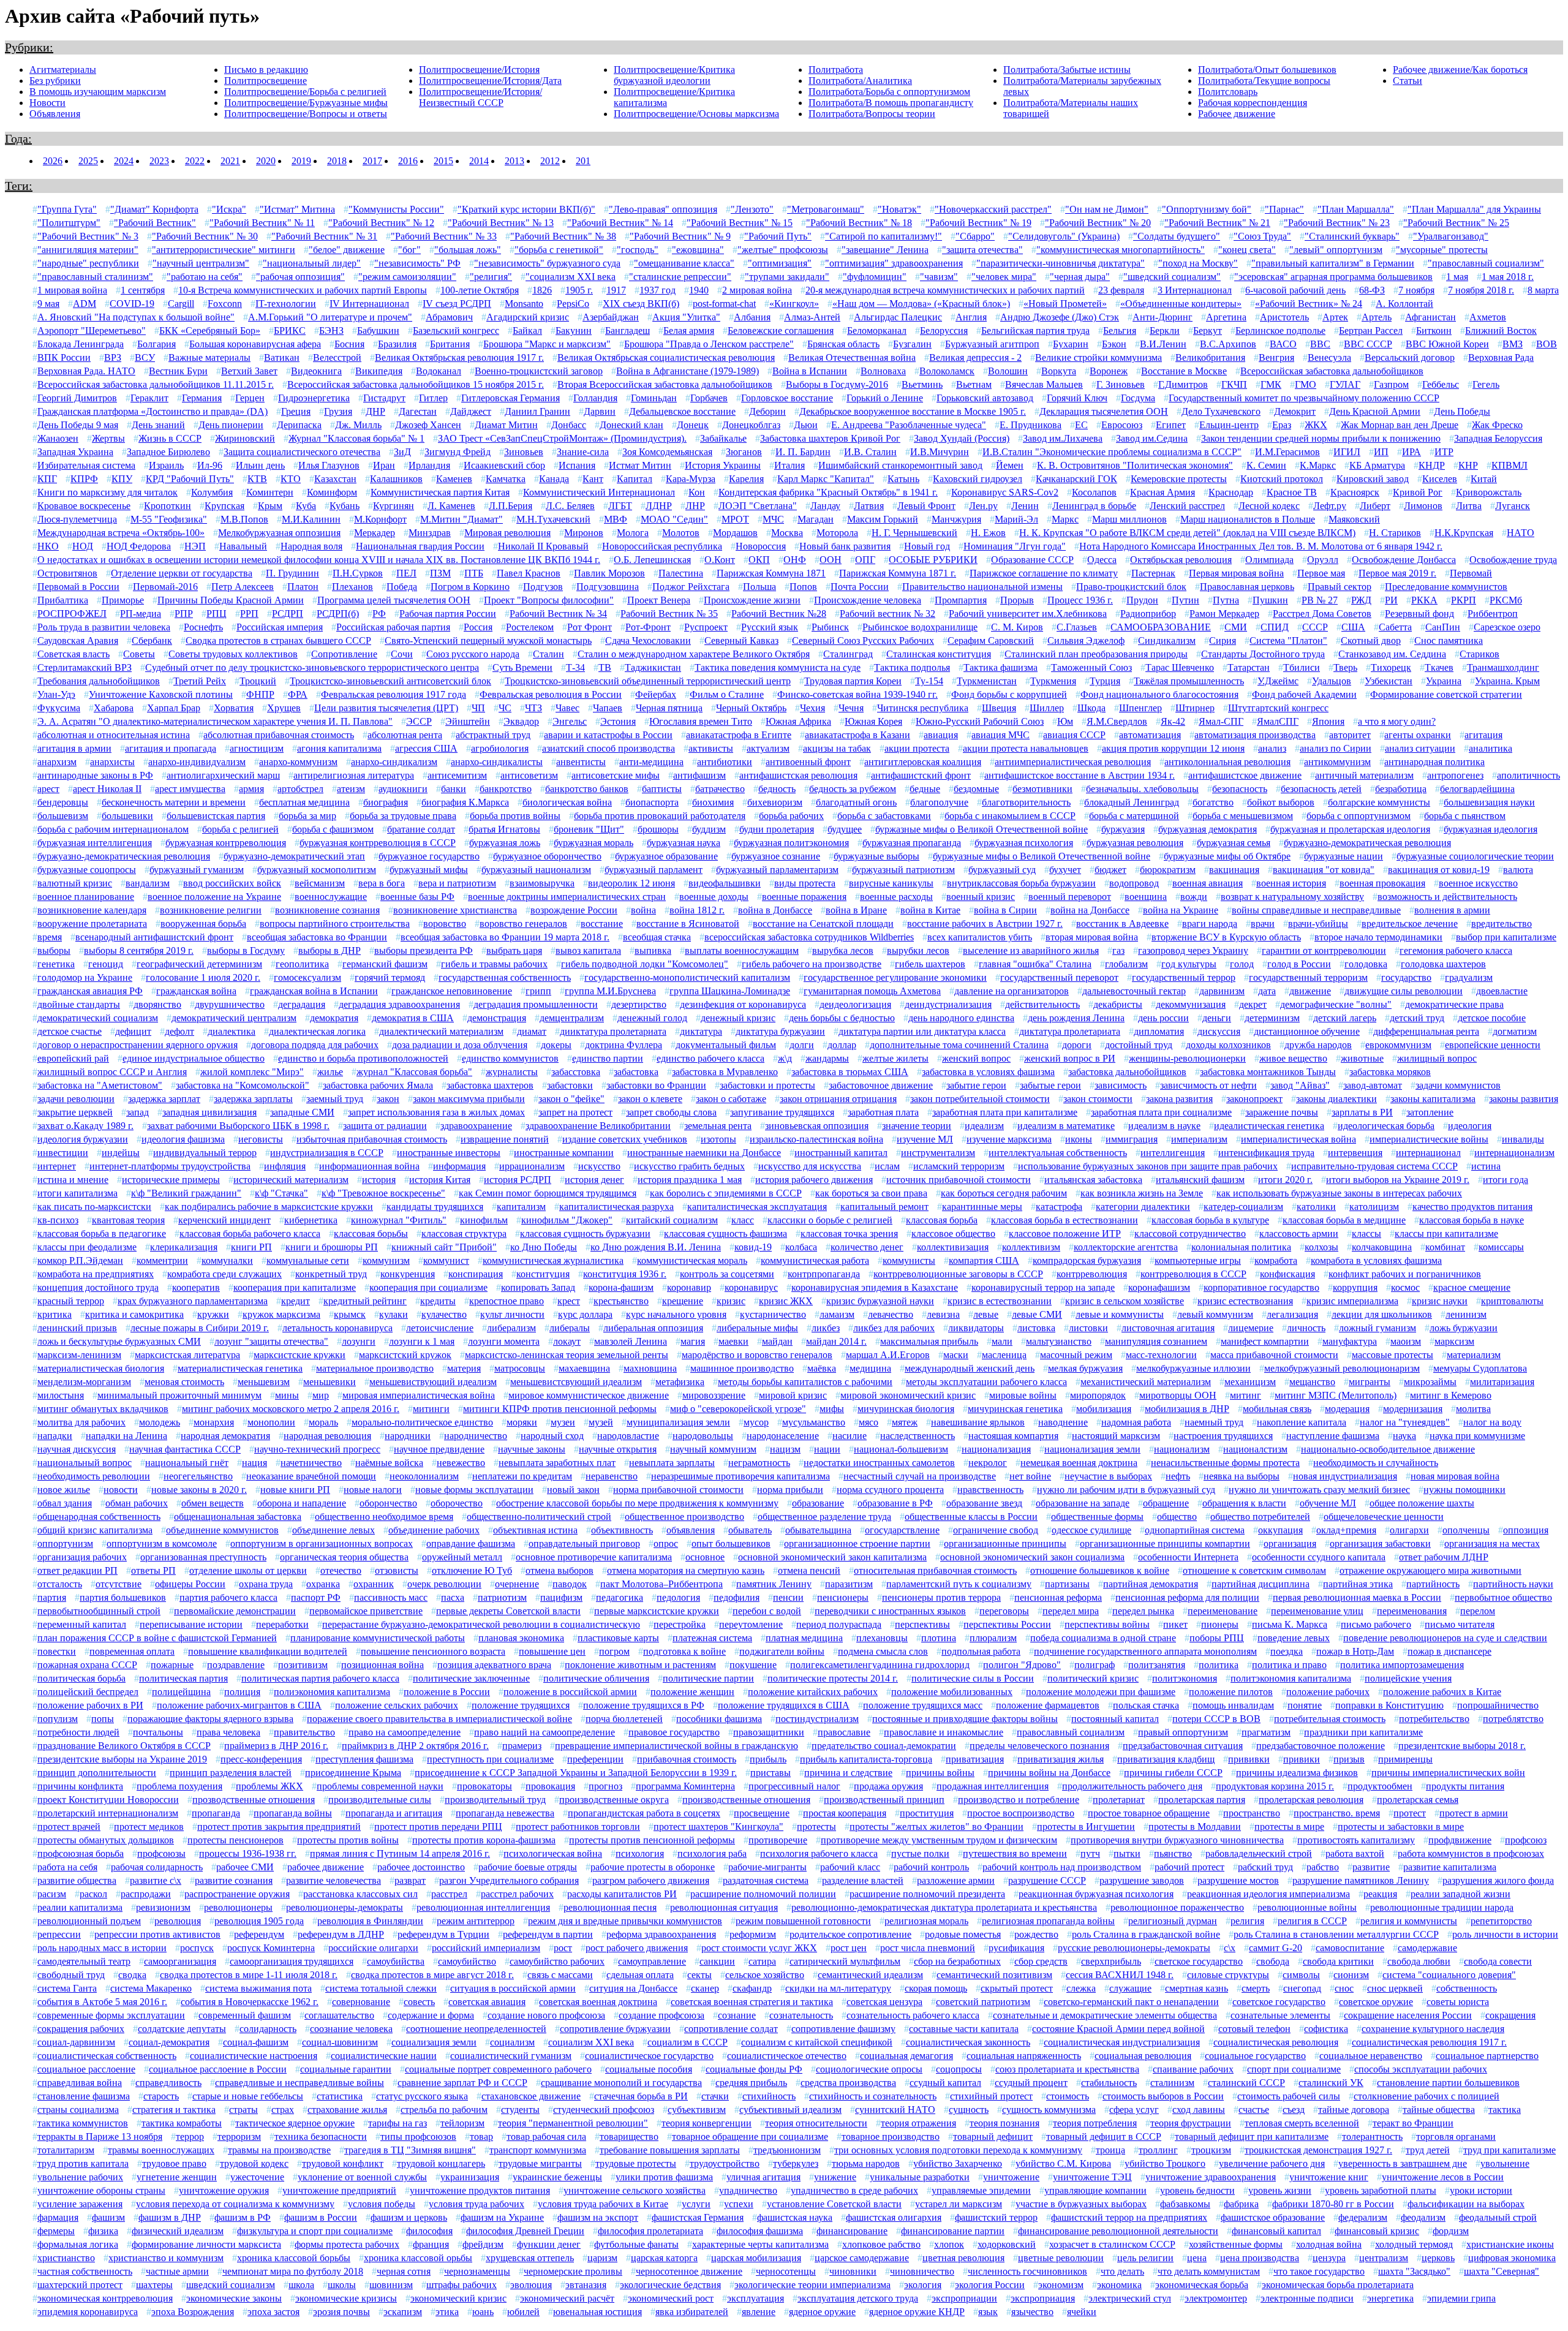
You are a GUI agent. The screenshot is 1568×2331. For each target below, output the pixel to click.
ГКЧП (1234, 384)
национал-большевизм (901, 1449)
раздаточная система (766, 1880)
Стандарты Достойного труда (1263, 654)
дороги (1077, 1045)
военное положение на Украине (214, 897)
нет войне (1030, 1476)
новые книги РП (295, 1490)
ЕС (1081, 425)
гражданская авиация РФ (90, 991)
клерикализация (184, 1247)
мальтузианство (1059, 1341)
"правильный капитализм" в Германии (1333, 263)
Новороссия (761, 546)
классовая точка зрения (849, 1234)
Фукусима (59, 708)
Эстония (618, 721)
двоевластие (1502, 991)
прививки (1249, 1759)
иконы (1079, 1139)
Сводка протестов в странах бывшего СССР (278, 640)
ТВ (605, 667)
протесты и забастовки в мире (1401, 1827)
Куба (306, 506)
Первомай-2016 (165, 587)
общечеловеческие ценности (1384, 1517)
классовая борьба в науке (1472, 1220)
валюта (1518, 870)
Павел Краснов (529, 573)
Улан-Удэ (56, 694)
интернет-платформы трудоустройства (170, 1166)
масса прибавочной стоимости (1274, 1355)
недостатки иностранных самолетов (879, 1463)
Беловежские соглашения (781, 331)
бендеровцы (63, 802)
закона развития (1179, 1099)
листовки (1088, 1328)
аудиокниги (403, 789)
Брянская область (843, 344)
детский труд (1417, 1018)
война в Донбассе (775, 910)
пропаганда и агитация (394, 1813)
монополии (271, 1422)
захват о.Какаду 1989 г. (85, 1126)
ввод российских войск (232, 883)
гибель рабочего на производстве (812, 964)
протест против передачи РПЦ (438, 1827)
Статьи (1408, 81)
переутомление (751, 1624)
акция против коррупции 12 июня (1173, 748)
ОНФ (795, 560)
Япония (1328, 721)
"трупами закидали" (787, 277)
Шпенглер (1140, 708)
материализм (1474, 1355)
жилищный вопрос (1437, 1058)
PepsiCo (573, 304)
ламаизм (837, 1314)
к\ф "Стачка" (281, 1193)
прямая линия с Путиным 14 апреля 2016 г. (400, 1853)
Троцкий (258, 681)
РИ (1391, 600)
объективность (622, 1530)
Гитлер (433, 398)
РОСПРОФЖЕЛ (72, 614)
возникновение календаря (92, 910)
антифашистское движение (1245, 775)
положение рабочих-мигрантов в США (239, 1705)
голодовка (1366, 964)
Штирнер (1195, 708)
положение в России (447, 1692)
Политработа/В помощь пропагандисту (891, 103)
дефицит (133, 1031)
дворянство (157, 1004)
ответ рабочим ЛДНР (1444, 1557)
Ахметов (1488, 317)
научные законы (532, 1449)
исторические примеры (171, 1180)
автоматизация (1150, 735)
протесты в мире (1289, 1827)
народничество (476, 1436)
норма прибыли (790, 1490)
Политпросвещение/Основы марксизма (696, 114)
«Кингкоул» (794, 304)
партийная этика (1358, 1584)
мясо (869, 1422)
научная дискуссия (77, 1449)
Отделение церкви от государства (182, 573)
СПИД (1275, 627)
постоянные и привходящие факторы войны (965, 1719)
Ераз (1282, 425)
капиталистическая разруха (616, 1207)
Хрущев (284, 708)
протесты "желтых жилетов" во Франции (937, 1827)
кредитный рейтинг (365, 1301)
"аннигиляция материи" (88, 250)
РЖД (1361, 600)
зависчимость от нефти (1208, 1085)
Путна (1226, 600)
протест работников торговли (578, 1827)
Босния (349, 344)
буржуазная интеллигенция (95, 843)
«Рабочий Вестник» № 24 (1309, 304)
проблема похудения (179, 1786)
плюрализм (993, 1638)
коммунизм (386, 1260)
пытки (1127, 1853)
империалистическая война (1298, 1139)
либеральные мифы (757, 1328)
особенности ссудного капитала (1319, 1557)
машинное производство (742, 1368)
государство (1406, 977)
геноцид (106, 964)
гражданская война (196, 991)
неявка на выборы (1242, 1476)
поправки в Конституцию (1389, 1705)
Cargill (181, 304)
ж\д (785, 1058)
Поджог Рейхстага (691, 587)
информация (459, 1166)
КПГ (47, 479)
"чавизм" (939, 277)
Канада (554, 479)
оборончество (388, 1503)
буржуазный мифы (429, 870)
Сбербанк (152, 640)
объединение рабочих (434, 1530)
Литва (1469, 506)
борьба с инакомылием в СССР (1010, 816)
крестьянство (621, 1301)
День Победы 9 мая (78, 425)
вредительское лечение (1410, 924)
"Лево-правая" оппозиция (663, 209)
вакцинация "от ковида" (1324, 870)
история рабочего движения (814, 1180)
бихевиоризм (775, 802)
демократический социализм (98, 1018)
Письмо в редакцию (266, 70)
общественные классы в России (971, 1517)
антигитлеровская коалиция (923, 762)
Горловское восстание (787, 398)
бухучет (1065, 870)
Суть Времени (522, 667)
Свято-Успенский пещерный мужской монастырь (488, 640)
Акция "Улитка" (686, 317)
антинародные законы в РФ (95, 775)
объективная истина (535, 1530)
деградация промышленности (536, 1004)
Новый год (927, 546)
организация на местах (1492, 1543)
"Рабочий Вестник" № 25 (1456, 223)
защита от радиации (385, 1126)
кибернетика (311, 1220)
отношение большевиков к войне (1100, 1570)
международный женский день (970, 1368)
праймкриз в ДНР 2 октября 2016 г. (415, 1746)
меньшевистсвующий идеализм (576, 1382)
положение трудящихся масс (923, 1705)
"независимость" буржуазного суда (547, 263)
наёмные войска (389, 1463)
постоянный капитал (1115, 1719)
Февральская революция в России (551, 694)
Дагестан (418, 411)
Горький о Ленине (885, 398)
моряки (522, 1422)
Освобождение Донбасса (1404, 560)
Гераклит (149, 398)
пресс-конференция (261, 1759)
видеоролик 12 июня (631, 883)
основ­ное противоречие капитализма (594, 1557)
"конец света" (1247, 250)
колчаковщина (1382, 1247)
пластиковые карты (618, 1638)
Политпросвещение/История (479, 70)
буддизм (709, 829)
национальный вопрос (85, 1463)
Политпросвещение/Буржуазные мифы (306, 103)
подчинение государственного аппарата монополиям (1145, 1651)
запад (138, 1112)
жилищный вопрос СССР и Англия (112, 1072)
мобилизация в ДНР (1187, 1409)
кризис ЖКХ (786, 1301)
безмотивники (1042, 789)
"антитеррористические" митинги (224, 250)
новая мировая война (1455, 1476)
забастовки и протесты (767, 1085)
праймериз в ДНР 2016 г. (276, 1746)
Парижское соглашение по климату (1044, 573)
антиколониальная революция (1227, 762)
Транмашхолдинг (1503, 667)
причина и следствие (848, 1773)
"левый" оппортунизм (1336, 250)
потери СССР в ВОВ (1216, 1719)
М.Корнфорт (380, 519)
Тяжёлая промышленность (1189, 681)
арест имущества (190, 789)
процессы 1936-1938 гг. (248, 1853)
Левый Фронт (926, 506)
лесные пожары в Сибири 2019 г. (200, 1328)
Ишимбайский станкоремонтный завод (900, 465)
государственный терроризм (1308, 977)
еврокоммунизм (1398, 1045)
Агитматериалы (63, 70)
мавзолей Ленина (631, 1341)
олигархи (1409, 1530)
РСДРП (288, 614)
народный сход (552, 1436)
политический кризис (1093, 1678)
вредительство (1502, 924)
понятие (1305, 1705)
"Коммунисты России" (396, 209)
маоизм (1406, 1341)
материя (464, 1368)
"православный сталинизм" (95, 277)
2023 (159, 161)
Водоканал (439, 371)
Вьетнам (974, 384)
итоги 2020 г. (1285, 1180)
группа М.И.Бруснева (610, 991)
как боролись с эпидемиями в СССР (726, 1193)
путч (1090, 1853)
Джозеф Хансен (428, 425)
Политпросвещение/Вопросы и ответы (306, 114)
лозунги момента (504, 1341)
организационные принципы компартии (1165, 1543)
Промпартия (961, 600)
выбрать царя (514, 950)
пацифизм (561, 1597)
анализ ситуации (1420, 748)
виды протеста (805, 883)
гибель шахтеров (930, 964)
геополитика (302, 964)
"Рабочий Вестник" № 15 (740, 223)
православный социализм (1071, 1732)
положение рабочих (1328, 1692)
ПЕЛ (406, 573)
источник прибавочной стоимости (959, 1180)
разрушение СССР (1047, 1880)
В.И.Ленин (1163, 344)
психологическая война (553, 1853)
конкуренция (408, 1274)
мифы (832, 1409)
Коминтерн (270, 492)
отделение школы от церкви (248, 1570)
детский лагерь (1345, 1018)
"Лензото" (752, 209)
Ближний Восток (1501, 331)
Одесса (1102, 560)
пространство (1252, 1813)
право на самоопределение (405, 1732)
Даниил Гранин (537, 411)
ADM (85, 304)
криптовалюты (1512, 1301)
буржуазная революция (1135, 843)
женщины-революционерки (1187, 1058)
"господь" (638, 250)
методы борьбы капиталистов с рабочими (805, 1382)
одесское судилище (1091, 1530)
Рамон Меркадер (1224, 614)
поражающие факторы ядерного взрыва (210, 1719)
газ (1118, 950)
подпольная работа (981, 1651)
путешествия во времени (1015, 1853)
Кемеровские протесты (1179, 479)
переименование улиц (1317, 1611)
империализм (1199, 1139)
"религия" (491, 277)
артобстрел (300, 789)
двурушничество (230, 1004)
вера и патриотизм (457, 883)
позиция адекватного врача (494, 1665)
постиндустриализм (817, 1719)
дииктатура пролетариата (613, 1031)
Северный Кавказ (741, 640)
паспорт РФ (316, 1597)
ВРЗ (113, 357)
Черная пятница (669, 708)
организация (1290, 1543)
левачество (891, 1314)
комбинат (1445, 1247)
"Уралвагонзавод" (1451, 236)
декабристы (1118, 1004)
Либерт (1375, 506)
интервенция (1355, 1153)
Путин (1185, 600)
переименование (1223, 1611)
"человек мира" (1004, 277)
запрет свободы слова (671, 1112)
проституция (927, 1813)
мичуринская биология (906, 1409)
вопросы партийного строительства (335, 924)
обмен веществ (213, 1503)
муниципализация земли (678, 1422)
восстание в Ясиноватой (688, 924)
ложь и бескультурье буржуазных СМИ (119, 1341)
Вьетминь (922, 384)
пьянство (1173, 1853)
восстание (602, 924)
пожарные (172, 1665)
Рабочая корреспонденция (1253, 103)
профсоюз (1526, 1840)
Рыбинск (830, 627)
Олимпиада (1269, 560)
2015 (443, 161)
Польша (759, 587)
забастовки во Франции (656, 1085)
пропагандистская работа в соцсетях (644, 1813)
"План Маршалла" (1356, 209)
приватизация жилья (1061, 1759)
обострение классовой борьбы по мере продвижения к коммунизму (637, 1503)
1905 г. (579, 290)
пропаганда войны (293, 1813)
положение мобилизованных (952, 1692)
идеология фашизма (183, 1139)
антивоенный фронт (808, 762)
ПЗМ (440, 573)
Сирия (1223, 640)
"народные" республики (88, 263)
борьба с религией (240, 829)
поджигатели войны (782, 1651)
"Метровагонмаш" (826, 209)
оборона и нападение (302, 1503)
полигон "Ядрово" (1022, 1665)
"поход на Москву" (1198, 263)
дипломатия (1159, 1031)
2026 (53, 161)
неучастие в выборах (1108, 1476)
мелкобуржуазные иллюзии (1193, 1368)
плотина (939, 1638)
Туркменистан (987, 681)
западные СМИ (302, 1112)
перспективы (922, 1624)
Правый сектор (1340, 587)
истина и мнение (73, 1180)
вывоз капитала (588, 950)
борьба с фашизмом (333, 829)
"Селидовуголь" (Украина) (1064, 236)
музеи (563, 1422)
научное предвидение (439, 1449)
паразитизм (849, 1584)
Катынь (903, 479)
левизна (943, 1314)
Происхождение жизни (752, 600)
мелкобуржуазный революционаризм (1342, 1368)
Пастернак (1153, 573)
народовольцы (703, 1436)
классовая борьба (942, 1220)
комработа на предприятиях (96, 1274)
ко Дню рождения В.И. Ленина (656, 1247)
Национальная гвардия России (420, 546)
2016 (408, 161)
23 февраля (1121, 290)
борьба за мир (307, 816)
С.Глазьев (1077, 627)
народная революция (327, 1436)
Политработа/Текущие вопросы (1264, 81)
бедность (777, 789)
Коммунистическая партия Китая (440, 492)
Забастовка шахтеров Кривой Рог (830, 438)
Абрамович (449, 317)
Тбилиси (1302, 667)
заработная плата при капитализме (1005, 1112)
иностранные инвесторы (449, 1153)
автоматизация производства (1255, 735)
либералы (570, 1328)
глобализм (1126, 964)
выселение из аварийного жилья (1031, 950)
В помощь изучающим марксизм (98, 92)
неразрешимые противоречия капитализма (741, 1476)
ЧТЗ (533, 708)
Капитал (635, 479)
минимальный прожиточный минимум (179, 1395)
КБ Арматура (1377, 465)
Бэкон (1114, 344)
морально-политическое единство (422, 1422)
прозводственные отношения (254, 1800)
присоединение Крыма (353, 1773)
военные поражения (804, 897)
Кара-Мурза (691, 479)
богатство (1213, 802)
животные (1362, 1058)
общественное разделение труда (824, 1517)
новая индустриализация (1345, 1476)
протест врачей (69, 1827)
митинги (431, 1409)
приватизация (975, 1759)
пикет (1175, 1624)
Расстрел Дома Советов (1322, 614)
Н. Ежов (988, 533)
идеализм (984, 1126)
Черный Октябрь (751, 708)
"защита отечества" (982, 250)
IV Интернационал (369, 304)
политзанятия (1157, 1665)
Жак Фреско (1497, 425)
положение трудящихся (521, 1705)
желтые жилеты (895, 1058)
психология (640, 1853)
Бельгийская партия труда (1035, 331)
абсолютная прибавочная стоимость (279, 735)
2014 (479, 161)
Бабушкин (378, 331)
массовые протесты (1393, 1355)
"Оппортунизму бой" (1207, 209)
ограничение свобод (996, 1530)
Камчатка (506, 479)
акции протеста (917, 748)
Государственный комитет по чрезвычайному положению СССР (1304, 398)
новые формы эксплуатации (474, 1490)
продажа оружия (888, 1786)
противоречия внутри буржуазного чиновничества (1177, 1840)
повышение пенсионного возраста (433, 1651)
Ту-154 (929, 681)
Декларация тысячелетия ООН (1104, 411)
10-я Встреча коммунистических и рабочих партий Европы (303, 290)
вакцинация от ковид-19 (1439, 870)
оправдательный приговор (584, 1543)
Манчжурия (956, 519)
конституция (543, 1274)
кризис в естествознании (1000, 1301)
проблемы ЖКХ (269, 1786)
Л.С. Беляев (570, 506)
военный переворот (1070, 897)
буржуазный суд (1002, 870)
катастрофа (1059, 1207)
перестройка (680, 1624)
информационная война (369, 1166)
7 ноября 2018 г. (1481, 290)
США (1353, 627)
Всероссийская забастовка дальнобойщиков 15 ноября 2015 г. (416, 384)
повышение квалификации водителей (268, 1651)
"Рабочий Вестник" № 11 (262, 223)
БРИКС (290, 331)
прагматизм (1266, 1732)
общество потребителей (1260, 1517)
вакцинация (1234, 870)
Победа (402, 587)
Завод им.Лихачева (1063, 438)
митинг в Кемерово (1451, 1395)
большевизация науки (1489, 802)
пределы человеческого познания (1039, 1746)
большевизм (63, 816)
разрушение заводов (1142, 1880)
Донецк (693, 425)
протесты (816, 1827)
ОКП (759, 560)
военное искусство (1478, 883)
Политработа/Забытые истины (1067, 70)
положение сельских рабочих (397, 1705)
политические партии (708, 1678)
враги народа (1210, 924)
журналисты (512, 1072)
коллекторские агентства (1126, 1247)
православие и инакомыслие (944, 1732)
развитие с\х (156, 1880)
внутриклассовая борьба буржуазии (1021, 883)
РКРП (1464, 600)
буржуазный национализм (536, 870)
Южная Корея (873, 721)
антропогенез (1455, 775)
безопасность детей (1321, 789)
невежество (461, 1463)
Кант (593, 479)
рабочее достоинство (421, 1867)
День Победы (1462, 411)
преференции (595, 1759)
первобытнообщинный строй (99, 1611)
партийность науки (1513, 1584)
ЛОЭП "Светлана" (758, 506)
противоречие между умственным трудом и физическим (939, 1840)
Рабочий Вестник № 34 (558, 614)
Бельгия (1120, 331)
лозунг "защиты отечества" (271, 1341)
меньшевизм (264, 1382)
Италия (790, 465)
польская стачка (1146, 1705)
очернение (517, 1584)
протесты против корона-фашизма (484, 1840)
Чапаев (608, 708)
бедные (925, 789)
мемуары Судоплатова (1480, 1368)
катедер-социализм (1243, 1207)
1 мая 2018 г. (1508, 277)
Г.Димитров (1183, 384)
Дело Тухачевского (1221, 411)
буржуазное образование (666, 856)
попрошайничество (1498, 1705)
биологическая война (567, 802)
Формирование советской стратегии (1446, 694)
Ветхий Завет (249, 371)
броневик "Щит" (589, 829)
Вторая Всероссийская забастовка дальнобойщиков (665, 384)
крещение (683, 1301)
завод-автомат (1373, 1085)
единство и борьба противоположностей (363, 1058)
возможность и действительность (1447, 897)
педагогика (620, 1597)
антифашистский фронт (921, 775)
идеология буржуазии (83, 1139)
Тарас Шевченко (1180, 667)
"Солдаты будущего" (1177, 236)
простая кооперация (845, 1813)
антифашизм (699, 775)
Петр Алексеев (243, 587)
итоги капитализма (77, 1193)
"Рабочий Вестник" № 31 (324, 236)
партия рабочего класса (228, 1597)
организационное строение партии (857, 1543)
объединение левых (334, 1530)
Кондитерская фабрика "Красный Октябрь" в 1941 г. (828, 492)
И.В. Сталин (870, 452)
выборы (54, 950)
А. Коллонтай (1404, 304)
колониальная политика (1241, 1247)
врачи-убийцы (1318, 924)
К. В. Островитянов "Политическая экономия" (1135, 465)
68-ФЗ (1372, 290)
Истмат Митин (640, 465)
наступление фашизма (1333, 1436)
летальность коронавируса (337, 1328)
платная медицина (804, 1638)
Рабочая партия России (448, 614)
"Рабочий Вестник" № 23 (1337, 223)
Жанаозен (58, 438)
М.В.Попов (244, 519)
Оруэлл (1323, 560)
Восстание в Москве (1184, 371)
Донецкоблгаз (751, 425)
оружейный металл (462, 1557)
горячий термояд (390, 977)
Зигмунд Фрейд (458, 452)
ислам (887, 1166)
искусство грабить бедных (689, 1166)
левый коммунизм (1215, 1314)
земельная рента (718, 1126)
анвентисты (581, 762)
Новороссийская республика (662, 546)
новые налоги (373, 1490)
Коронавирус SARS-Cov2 (1005, 492)
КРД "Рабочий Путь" (190, 479)
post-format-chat (724, 304)
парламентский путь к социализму (959, 1584)
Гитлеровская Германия (511, 398)
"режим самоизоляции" (407, 277)
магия (693, 1341)
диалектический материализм (441, 1031)
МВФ (616, 519)
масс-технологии (1161, 1355)
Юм (1065, 721)
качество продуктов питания (1472, 1207)
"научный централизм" (201, 263)
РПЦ (217, 614)
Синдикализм (1167, 640)
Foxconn (225, 304)
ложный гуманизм (1378, 1328)
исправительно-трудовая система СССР (1374, 1166)
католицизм (1374, 1207)
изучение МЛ (925, 1139)
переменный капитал (82, 1624)
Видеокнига (316, 371)
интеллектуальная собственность (1058, 1153)
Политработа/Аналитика (860, 81)
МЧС (773, 519)
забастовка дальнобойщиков (1127, 1072)
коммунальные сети (308, 1260)
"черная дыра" (1080, 277)
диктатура (701, 1031)
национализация (996, 1449)
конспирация (476, 1274)
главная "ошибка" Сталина (1035, 964)
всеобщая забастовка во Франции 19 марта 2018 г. (505, 937)
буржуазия (1123, 829)
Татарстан (1249, 667)
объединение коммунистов (222, 1530)
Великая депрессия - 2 (975, 357)
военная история (1291, 883)
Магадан (816, 519)
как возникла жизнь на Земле (1142, 1193)
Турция (1105, 681)
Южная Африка (798, 721)
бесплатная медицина (304, 802)
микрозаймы (1430, 1382)
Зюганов (744, 452)
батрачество (720, 789)
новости (121, 1490)
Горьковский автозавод (985, 398)
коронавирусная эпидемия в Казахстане (875, 1287)
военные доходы (714, 897)
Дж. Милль (358, 425)
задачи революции (76, 1099)
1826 (542, 290)
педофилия (737, 1597)
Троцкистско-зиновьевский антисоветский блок (390, 681)
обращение (1166, 1503)
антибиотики (725, 762)
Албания (752, 317)
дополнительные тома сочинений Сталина (959, 1045)
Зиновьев (524, 452)
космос (1405, 1287)
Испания (577, 465)
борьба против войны (515, 816)
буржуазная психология (1024, 843)
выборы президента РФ (424, 950)
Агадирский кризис (528, 317)
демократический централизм (234, 1018)
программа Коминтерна (685, 1786)
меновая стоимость (184, 1382)
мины (287, 1395)
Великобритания (1210, 357)
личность (1306, 1328)
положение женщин (692, 1692)
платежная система (712, 1638)
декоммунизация (1191, 1004)
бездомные (976, 789)
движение (1310, 991)
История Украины (723, 465)
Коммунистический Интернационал (599, 492)
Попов (803, 587)
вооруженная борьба (203, 924)
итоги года (1506, 1180)
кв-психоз (58, 1220)
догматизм (1515, 1031)
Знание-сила (583, 452)
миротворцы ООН (1178, 1395)
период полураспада (839, 1624)
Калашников (396, 479)
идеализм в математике (1066, 1126)
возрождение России (574, 910)
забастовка (636, 1072)
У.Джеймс (1278, 681)
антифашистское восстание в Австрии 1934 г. (1080, 775)
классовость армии (1299, 1234)
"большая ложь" (468, 250)
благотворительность (1026, 802)
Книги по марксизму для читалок (107, 492)
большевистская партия (216, 816)
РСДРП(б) (338, 614)
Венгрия (1276, 357)
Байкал (527, 331)
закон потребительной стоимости (980, 1099)
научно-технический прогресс (317, 1449)
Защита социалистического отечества (302, 452)
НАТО (1521, 533)
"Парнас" (1284, 209)
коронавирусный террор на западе (1043, 1287)
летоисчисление (440, 1328)
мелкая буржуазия (1085, 1368)
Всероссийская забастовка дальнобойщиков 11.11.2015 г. (156, 384)
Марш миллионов (1129, 519)
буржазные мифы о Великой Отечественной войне (982, 829)
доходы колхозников (1228, 1045)
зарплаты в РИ (1362, 1112)
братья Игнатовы (504, 829)
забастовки (570, 1085)
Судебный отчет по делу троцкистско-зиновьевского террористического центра (312, 667)
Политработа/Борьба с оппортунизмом (889, 92)
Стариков (1479, 654)
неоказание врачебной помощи (311, 1476)
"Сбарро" (975, 236)
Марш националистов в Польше (1248, 519)
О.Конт (720, 560)
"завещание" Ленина (885, 250)
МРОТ (735, 519)
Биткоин (1434, 331)
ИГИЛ (1347, 452)
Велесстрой (337, 357)
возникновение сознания (327, 910)
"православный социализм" (1486, 263)
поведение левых (1294, 1638)
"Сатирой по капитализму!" (884, 236)
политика (1219, 1665)
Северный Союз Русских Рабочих (863, 640)
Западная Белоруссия (1498, 438)
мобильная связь (1277, 1409)
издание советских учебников (625, 1139)
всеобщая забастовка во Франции (317, 937)
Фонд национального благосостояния (1159, 694)
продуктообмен (1380, 1786)
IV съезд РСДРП (457, 304)
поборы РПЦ (1217, 1638)
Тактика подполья (912, 667)
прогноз (605, 1786)
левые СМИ (1037, 1314)
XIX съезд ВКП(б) (641, 304)
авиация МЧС (1001, 735)
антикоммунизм (1337, 762)
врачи (1263, 924)
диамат (532, 1031)
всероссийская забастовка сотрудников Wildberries (809, 937)
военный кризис (981, 897)
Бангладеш (628, 331)
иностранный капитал (841, 1153)
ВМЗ (1513, 344)
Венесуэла (1329, 357)
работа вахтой (1355, 1853)
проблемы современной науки (380, 1786)
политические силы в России (973, 1678)
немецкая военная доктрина (1079, 1463)
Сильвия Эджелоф (1086, 640)
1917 (616, 290)
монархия (214, 1422)
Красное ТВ (1292, 492)
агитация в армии (74, 748)
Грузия (338, 411)
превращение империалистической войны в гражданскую (677, 1746)
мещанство (1312, 1382)
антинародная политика (1434, 762)
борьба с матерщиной (1134, 816)
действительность (1042, 1004)
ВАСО (1283, 344)
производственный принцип (884, 1800)
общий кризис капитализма (95, 1530)
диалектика (232, 1031)
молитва (1473, 1409)
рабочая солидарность (157, 1867)
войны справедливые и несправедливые (1316, 910)
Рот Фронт (590, 627)
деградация (302, 1004)
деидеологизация (855, 1004)
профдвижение (1460, 1840)
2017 (372, 161)
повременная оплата (132, 1651)
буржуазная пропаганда (912, 843)
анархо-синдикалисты (497, 762)
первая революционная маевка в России (1357, 1597)
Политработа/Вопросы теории (872, 114)
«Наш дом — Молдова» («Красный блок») (921, 304)
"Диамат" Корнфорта (154, 209)
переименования (1412, 1611)
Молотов (681, 533)
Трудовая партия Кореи (853, 681)
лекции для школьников (1382, 1314)
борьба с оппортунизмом (1359, 816)
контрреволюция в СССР (1193, 1274)
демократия (334, 1018)
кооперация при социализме (428, 1287)
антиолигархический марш (223, 775)
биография (386, 802)
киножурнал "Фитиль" (399, 1220)
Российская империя (280, 627)
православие (844, 1732)
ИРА (1412, 452)
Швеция (999, 708)
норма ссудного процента (890, 1490)
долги (802, 1045)
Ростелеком (530, 627)
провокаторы (484, 1786)
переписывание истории (191, 1624)
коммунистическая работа (815, 1260)
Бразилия (397, 344)
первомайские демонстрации (235, 1611)
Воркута (1059, 371)
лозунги (359, 1341)
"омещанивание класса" (684, 263)
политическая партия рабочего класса (320, 1678)
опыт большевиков (731, 1543)
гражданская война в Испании (314, 991)
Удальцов (1332, 681)
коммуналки (227, 1260)
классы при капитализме (1446, 1234)
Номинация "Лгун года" (1015, 546)
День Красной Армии (1375, 411)
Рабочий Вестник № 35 (669, 614)
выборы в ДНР (330, 950)
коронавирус (751, 1287)
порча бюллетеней (624, 1719)
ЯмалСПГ (1278, 721)
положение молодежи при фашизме (1101, 1692)
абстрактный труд (493, 735)
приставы (771, 1773)
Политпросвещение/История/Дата (490, 81)
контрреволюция (1092, 1274)
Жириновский (245, 438)
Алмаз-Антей (812, 317)
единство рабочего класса (710, 1058)
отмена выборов (560, 1570)
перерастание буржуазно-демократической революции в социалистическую (481, 1624)
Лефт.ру (1330, 506)
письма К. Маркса (1290, 1624)
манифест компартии (1265, 1341)
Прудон (1142, 600)
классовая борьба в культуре (1210, 1220)
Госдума (1138, 398)
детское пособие (1492, 1018)
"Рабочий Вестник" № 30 (205, 236)
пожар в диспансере (1449, 1651)
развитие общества (77, 1880)
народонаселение (783, 1436)
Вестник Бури (178, 371)
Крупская (224, 506)
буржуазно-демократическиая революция (124, 856)
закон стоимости (1098, 1099)
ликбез (826, 1328)
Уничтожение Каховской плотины (161, 694)
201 (583, 161)
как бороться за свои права (871, 1193)
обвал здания (65, 1503)
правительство (304, 1732)
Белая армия (689, 331)
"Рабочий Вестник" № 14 (620, 223)
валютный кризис (75, 883)
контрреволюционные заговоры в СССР (958, 1274)
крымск (350, 1314)
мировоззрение (714, 1395)
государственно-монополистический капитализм (687, 977)
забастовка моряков (1390, 1072)
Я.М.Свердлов (1117, 721)
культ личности (512, 1314)
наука (1404, 1436)
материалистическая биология (101, 1368)
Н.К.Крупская (1464, 533)
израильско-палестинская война (816, 1139)
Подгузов (543, 587)
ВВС (1320, 344)
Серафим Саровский (991, 640)
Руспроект (706, 627)
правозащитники (769, 1732)
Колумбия (212, 492)
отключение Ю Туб (472, 1570)
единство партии (608, 1058)
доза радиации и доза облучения (460, 1045)
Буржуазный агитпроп (992, 344)
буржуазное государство (429, 856)
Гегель (1486, 384)
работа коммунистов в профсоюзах (1471, 1853)
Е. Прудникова (1031, 425)
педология (678, 1597)
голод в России (1299, 964)
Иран (384, 465)
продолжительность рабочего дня (1132, 1786)
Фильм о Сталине (727, 694)
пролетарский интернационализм (108, 1813)
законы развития (1524, 1099)
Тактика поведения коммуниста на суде (778, 667)
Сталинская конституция (939, 654)
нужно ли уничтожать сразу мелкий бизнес (1319, 1490)
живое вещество (1293, 1058)
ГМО (1306, 384)
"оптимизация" (780, 263)
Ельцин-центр (1229, 425)
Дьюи (806, 425)
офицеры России (190, 1584)
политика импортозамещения (1402, 1665)
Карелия (746, 479)
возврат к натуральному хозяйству (1292, 897)
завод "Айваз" (1300, 1085)
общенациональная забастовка (238, 1517)
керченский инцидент (224, 1220)
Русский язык (770, 627)
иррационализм (532, 1166)
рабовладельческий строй (1259, 1853)
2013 (514, 161)
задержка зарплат (164, 1099)
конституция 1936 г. (625, 1274)
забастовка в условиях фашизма (988, 1072)
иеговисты (261, 1139)
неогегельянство (198, 1476)
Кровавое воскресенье (84, 506)
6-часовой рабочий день (1295, 290)
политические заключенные (471, 1678)
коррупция (1355, 1287)
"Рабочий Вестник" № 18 (859, 223)
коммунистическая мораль (692, 1260)
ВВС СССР (1368, 344)
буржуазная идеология (1491, 829)
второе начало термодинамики (1378, 937)
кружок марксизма (281, 1314)
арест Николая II (107, 789)
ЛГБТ (620, 506)
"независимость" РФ (417, 263)
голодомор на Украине (85, 977)
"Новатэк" (899, 209)
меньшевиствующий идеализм (433, 1382)
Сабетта (1395, 627)
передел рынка (1143, 1611)
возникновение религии (211, 910)
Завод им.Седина (1152, 438)
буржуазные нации (1344, 856)
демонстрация (497, 1018)
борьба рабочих (791, 816)
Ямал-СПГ (1221, 721)
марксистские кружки (300, 1355)
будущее (845, 829)
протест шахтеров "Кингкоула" (718, 1827)
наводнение (1063, 1422)
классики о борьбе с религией (830, 1220)
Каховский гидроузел (978, 479)
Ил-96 (210, 465)
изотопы (718, 1139)
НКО (48, 546)
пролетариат (1119, 1800)
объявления (691, 1530)
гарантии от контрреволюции (1324, 950)
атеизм (351, 789)
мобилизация (1104, 1409)
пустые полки (920, 1853)
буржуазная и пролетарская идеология (1350, 829)
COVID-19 (132, 304)
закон (388, 1099)
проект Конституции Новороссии (108, 1800)
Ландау (825, 506)
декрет (1253, 1004)
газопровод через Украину (1193, 950)
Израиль (166, 465)
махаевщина (584, 1368)
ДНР (375, 411)
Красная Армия (1163, 492)
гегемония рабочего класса (1456, 950)
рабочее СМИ (245, 1867)
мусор (756, 1422)
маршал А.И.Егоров (888, 1355)
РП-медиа (141, 614)
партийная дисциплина (1261, 1584)
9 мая (48, 304)
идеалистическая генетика (1269, 1126)
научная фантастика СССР (185, 1449)
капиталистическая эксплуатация (757, 1207)
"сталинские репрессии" (680, 277)
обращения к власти (1244, 1503)
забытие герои (976, 1085)
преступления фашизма (364, 1759)
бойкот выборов (1281, 802)
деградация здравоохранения (399, 1004)
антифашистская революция (798, 775)
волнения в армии (1452, 910)
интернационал (1428, 1153)
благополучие (939, 802)
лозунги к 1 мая (422, 1341)
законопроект (1254, 1099)
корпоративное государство (1261, 1287)
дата (1267, 991)
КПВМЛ (1510, 465)
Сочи (402, 654)
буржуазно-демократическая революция (1367, 843)
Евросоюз (1122, 425)
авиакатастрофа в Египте (739, 735)
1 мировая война (72, 290)
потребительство (1434, 1719)
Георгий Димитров (77, 398)
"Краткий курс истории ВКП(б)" (526, 209)
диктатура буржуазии (780, 1031)
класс (743, 1220)
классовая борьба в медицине (1344, 1220)
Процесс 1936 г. (1080, 600)
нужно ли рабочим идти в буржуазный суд (1126, 1490)
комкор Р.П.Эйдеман (80, 1260)
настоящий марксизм (1116, 1436)
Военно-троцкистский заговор (539, 371)
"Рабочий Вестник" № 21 (1217, 223)
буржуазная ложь (505, 843)
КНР (1468, 465)
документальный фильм (726, 1045)
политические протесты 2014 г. (833, 1678)
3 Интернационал (1195, 290)
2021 (230, 161)
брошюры (658, 829)
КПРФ (84, 479)
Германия (202, 398)
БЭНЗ (331, 331)
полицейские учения (1408, 1678)
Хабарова (114, 708)
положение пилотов (1231, 1692)
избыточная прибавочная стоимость (372, 1139)
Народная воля (311, 546)
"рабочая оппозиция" (300, 277)
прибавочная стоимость (687, 1759)
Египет (1171, 425)
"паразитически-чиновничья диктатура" (1061, 263)
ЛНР (695, 506)
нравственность (990, 1490)
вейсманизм (320, 883)
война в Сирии (1005, 910)
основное (705, 1557)
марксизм (1454, 1341)
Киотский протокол (1282, 479)
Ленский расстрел (1187, 506)
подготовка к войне (684, 1651)
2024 (124, 161)
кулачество (444, 1314)
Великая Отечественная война (852, 357)
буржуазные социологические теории (1475, 856)
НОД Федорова (139, 546)
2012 (550, 161)
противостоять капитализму (1356, 1840)
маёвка (822, 1368)
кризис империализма (1352, 1301)
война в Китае (930, 910)
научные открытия (618, 1449)
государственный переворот (1059, 977)
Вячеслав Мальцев (1044, 384)
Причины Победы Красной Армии (231, 600)
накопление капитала (1302, 1422)
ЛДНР (659, 506)
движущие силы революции (1404, 991)
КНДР (1432, 465)
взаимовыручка (542, 883)
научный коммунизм (713, 1449)
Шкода (1091, 708)
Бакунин (574, 331)
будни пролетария (777, 829)
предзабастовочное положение (1321, 1746)
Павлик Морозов (609, 573)
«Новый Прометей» (1065, 304)
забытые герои (1050, 1085)
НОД (83, 546)
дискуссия (1219, 1031)
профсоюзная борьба (81, 1853)
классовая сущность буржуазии (585, 1234)
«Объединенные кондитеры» (1181, 304)
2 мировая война (757, 290)
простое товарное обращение (1149, 1813)
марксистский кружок (405, 1355)
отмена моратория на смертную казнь (686, 1570)
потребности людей (78, 1732)
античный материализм (1364, 775)
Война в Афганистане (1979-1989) (688, 371)
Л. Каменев (451, 506)
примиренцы (1405, 1759)
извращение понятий (505, 1139)
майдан (777, 1341)
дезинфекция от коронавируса (743, 1004)
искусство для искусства (810, 1166)
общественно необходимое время (384, 1517)
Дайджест (471, 411)
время (50, 937)
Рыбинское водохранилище (920, 627)
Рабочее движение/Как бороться (1460, 70)
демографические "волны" (1336, 1004)
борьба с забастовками (884, 816)
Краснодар (1231, 492)
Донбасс (569, 425)
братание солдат (421, 829)
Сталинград (848, 654)
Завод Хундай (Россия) (962, 438)
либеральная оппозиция (653, 1328)
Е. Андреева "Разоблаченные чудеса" (909, 425)
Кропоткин (168, 506)
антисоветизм (529, 775)
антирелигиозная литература (354, 775)
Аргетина (1226, 317)
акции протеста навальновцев (1026, 748)
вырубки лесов (918, 950)
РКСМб (1506, 600)
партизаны (1067, 1584)
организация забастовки (1380, 1543)
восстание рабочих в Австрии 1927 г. (985, 924)
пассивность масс (391, 1597)
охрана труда (266, 1584)
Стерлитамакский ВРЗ (85, 667)
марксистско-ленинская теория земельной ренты (567, 1355)
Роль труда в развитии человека (104, 627)
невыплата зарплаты (672, 1463)
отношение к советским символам (1254, 1570)
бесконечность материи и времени (174, 802)
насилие (850, 1436)
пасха (453, 1597)
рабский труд (1265, 1867)
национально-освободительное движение (1388, 1449)
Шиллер (1047, 708)
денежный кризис (738, 1018)
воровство (445, 924)
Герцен (250, 398)
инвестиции (63, 1153)
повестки (57, 1651)
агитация (1483, 735)
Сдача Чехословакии (648, 640)
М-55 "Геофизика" (169, 519)
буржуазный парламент (654, 870)
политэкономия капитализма (1291, 1678)
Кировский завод (1373, 479)
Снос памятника (1449, 640)
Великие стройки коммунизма (1099, 357)
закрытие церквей (75, 1112)
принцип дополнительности (97, 1773)
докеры (556, 1045)
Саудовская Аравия (78, 640)
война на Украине (1181, 910)
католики (1316, 1207)
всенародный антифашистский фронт (154, 937)
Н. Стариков (1395, 533)
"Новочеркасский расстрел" (993, 209)
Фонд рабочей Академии (1304, 694)
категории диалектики (1143, 1207)
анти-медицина (651, 762)
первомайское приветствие (366, 1611)
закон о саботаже (731, 1099)
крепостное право (507, 1301)
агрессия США (426, 748)
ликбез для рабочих (894, 1328)
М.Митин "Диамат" (462, 519)
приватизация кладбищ (1166, 1759)
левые (986, 1314)
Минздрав (430, 533)
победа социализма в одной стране (1103, 1638)
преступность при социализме (490, 1759)
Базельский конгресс (456, 331)
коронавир (689, 1287)
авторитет (1350, 735)
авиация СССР (1074, 735)
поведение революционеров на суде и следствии (1445, 1638)
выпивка (653, 950)
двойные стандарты (79, 1004)
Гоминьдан (654, 398)
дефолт (179, 1031)
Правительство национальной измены (982, 587)
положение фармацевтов (1048, 1705)
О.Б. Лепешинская (652, 560)
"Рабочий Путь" (778, 236)
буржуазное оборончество (547, 856)
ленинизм (1466, 1314)
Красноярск (1355, 492)
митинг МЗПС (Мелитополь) (1336, 1395)
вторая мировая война (1092, 937)
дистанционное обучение (1307, 1031)
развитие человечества (334, 1880)
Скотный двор (1371, 640)
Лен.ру (983, 506)
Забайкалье (723, 438)
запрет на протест (575, 1112)
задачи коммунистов (1458, 1085)
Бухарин (1071, 344)
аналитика (1491, 748)
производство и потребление (1019, 1800)
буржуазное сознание (776, 856)
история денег (594, 1180)
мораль (323, 1422)
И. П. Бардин (803, 452)
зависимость (1121, 1085)
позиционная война (383, 1665)
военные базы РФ (417, 897)
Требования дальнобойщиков (99, 681)
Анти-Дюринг (1163, 317)
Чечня (851, 708)
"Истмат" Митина (297, 209)
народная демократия (225, 1436)
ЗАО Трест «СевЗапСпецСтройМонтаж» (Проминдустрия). (562, 438)
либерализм (511, 1328)
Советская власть (73, 654)
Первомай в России (78, 587)
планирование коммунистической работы (378, 1638)
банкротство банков (587, 789)
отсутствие (119, 1584)
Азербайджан (611, 317)
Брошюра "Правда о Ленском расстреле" (709, 344)
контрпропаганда (824, 1274)
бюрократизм (1168, 870)
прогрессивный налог (794, 1786)
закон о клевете (650, 1099)
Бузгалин (912, 344)
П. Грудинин (292, 573)
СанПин (1443, 627)
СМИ (1236, 627)
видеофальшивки (725, 883)
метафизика (680, 1382)
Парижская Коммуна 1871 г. (898, 573)
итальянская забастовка (1093, 1180)
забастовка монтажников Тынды (1268, 1072)
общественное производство (684, 1517)
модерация (1347, 1409)
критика (55, 1314)
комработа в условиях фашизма (1376, 1260)
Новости (47, 103)
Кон (697, 492)
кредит (296, 1301)
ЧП (478, 708)
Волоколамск (947, 371)
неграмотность (759, 1463)
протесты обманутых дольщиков (106, 1840)
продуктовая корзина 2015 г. (1275, 1786)
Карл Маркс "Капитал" (826, 479)
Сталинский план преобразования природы (1096, 654)
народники (408, 1436)
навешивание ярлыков (978, 1422)
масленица (1004, 1355)
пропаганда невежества (505, 1813)
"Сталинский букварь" (1352, 236)
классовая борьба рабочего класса (250, 1234)
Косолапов (1094, 492)
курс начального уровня (676, 1314)
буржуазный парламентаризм (777, 870)
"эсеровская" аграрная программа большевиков (1333, 277)
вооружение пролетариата (92, 924)
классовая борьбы (371, 1234)
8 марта (1543, 290)
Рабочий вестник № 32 (888, 614)
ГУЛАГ (1345, 384)
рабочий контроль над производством (1062, 1867)
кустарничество (773, 1314)
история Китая (440, 1180)
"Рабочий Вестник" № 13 (501, 223)
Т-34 (575, 667)
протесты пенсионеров (236, 1840)
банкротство (506, 789)
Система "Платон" (1288, 640)
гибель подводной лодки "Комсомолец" (645, 964)
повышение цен (552, 1651)
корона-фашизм (621, 1287)
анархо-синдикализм (394, 762)
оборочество (457, 1503)
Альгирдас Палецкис (898, 317)
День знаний (158, 425)
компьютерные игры (1198, 1260)
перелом (1478, 1611)
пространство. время (1337, 1813)
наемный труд (1214, 1422)
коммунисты (909, 1260)
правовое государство (674, 1732)
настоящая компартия (1013, 1436)
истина (1486, 1166)
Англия (971, 317)
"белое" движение (347, 250)
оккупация (1280, 1530)
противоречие (778, 1840)
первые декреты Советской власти (508, 1611)
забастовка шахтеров (490, 1085)
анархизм (57, 762)
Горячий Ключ (1077, 398)
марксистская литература (187, 1355)
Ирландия (429, 465)
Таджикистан (653, 667)
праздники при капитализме (1363, 1732)
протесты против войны (348, 1840)
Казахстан (335, 479)
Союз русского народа (473, 654)
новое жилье (64, 1490)
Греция (296, 411)
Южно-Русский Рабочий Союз (980, 721)
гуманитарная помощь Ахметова (872, 991)
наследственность (918, 1436)
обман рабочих (137, 1503)
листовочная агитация (1168, 1328)
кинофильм (484, 1220)
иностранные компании (564, 1153)
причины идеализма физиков (1297, 1773)
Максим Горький (883, 519)
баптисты (662, 789)
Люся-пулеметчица (77, 519)
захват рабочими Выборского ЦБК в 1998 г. (238, 1126)
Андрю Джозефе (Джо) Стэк (1060, 317)
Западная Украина (75, 452)
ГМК (1271, 384)
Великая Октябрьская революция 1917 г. (459, 357)
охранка (323, 1584)
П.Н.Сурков (358, 573)
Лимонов (1423, 506)
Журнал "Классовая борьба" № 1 (356, 438)
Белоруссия (944, 331)
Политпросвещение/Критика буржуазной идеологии (674, 75)
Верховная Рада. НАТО (86, 371)
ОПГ (865, 560)
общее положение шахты (1422, 1503)
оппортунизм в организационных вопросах (322, 1543)
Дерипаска (299, 425)
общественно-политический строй (539, 1517)
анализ (1272, 748)
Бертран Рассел (1371, 331)
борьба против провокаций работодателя (660, 816)
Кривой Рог (1418, 492)
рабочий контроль (931, 1867)
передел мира (1071, 1611)
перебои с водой (767, 1611)
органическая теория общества (344, 1557)
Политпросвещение (266, 81)
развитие (1371, 1867)
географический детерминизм (199, 964)
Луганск (1513, 506)
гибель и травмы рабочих (494, 964)
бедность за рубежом (853, 789)
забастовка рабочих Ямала (378, 1085)
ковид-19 (753, 1247)
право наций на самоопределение (545, 1732)
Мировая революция (507, 533)
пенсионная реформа (1058, 1597)
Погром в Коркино (470, 587)
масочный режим (1076, 1355)
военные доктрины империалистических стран (567, 897)
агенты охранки (1418, 735)
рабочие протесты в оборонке (653, 1867)
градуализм (1469, 977)
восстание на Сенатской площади (823, 924)
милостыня (61, 1395)
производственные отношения (746, 1800)
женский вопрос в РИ (1070, 1058)
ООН (831, 560)
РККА (1424, 600)
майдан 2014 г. (836, 1341)
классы (1366, 1234)
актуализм (768, 748)
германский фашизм (385, 964)
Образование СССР (1032, 560)
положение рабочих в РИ (90, 1705)
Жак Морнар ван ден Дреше (1400, 425)
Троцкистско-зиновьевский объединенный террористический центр (648, 681)
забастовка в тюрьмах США (850, 1072)
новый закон (573, 1490)
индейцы (121, 1153)
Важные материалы (209, 357)
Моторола (837, 533)
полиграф (1095, 1665)
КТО (291, 479)
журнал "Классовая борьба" (414, 1072)
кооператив (196, 1287)
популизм (58, 1719)
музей (601, 1422)
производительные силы (380, 1800)
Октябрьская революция (1181, 560)
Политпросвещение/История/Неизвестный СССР (481, 97)
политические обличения (596, 1678)
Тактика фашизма (1001, 667)
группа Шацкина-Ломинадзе (730, 991)
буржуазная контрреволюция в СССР (378, 843)
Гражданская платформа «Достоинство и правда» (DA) (153, 411)
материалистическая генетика (240, 1368)
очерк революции (444, 1584)
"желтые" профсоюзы (783, 250)
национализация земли (1092, 1449)
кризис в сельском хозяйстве (1125, 1301)
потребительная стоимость (1330, 1719)
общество (1177, 1517)
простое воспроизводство (1021, 1813)
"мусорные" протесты (1442, 250)
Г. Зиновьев (1121, 384)
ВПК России (64, 357)
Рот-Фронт (648, 627)
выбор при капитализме (1506, 937)
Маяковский (1354, 519)
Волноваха (883, 371)
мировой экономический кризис (908, 1395)
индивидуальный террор (205, 1153)
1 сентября (143, 290)
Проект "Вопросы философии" (549, 600)
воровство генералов (523, 924)
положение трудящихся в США (784, 1705)
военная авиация (1208, 883)
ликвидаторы (976, 1328)
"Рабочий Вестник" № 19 (978, 223)
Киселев (1440, 479)
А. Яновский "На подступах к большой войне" (136, 317)
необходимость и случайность (1376, 1463)
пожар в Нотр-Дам (1355, 1651)
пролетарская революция (1311, 1800)
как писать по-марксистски (94, 1207)
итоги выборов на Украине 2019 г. (1398, 1180)
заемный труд (335, 1099)
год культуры (1189, 964)
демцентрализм (572, 1018)
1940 (699, 290)
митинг (1246, 1395)
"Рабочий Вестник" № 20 (1098, 223)
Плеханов (352, 587)
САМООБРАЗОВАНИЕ (1161, 627)
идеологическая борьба (1386, 1126)
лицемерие (1251, 1328)
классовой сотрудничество (1190, 1234)
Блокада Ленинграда (81, 344)
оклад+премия (1346, 1530)
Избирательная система (86, 465)
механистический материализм (1146, 1382)
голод (1242, 964)
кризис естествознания (1245, 1301)
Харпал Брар (174, 708)
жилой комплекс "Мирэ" (252, 1072)
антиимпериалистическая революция (1073, 762)
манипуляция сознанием (1156, 1341)
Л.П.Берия (511, 506)
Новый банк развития (845, 546)
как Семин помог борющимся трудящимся (548, 1193)
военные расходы (896, 897)
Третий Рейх (200, 681)
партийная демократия (1151, 1584)
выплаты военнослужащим (742, 950)
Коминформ (332, 492)
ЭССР (419, 721)
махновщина (650, 1368)
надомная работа (1136, 1422)
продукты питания (1465, 1786)
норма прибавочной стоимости (678, 1490)
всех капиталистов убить (980, 937)
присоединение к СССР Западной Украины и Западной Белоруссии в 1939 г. (576, 1773)
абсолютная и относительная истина (114, 735)
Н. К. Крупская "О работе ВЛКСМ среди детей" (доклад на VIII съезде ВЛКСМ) (1187, 533)
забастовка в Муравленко (725, 1072)
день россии (1163, 1018)
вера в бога (382, 883)
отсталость (60, 1584)
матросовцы (520, 1368)
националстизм (1255, 1449)
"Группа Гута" (67, 209)
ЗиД (402, 452)
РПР (184, 614)
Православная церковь (1247, 587)
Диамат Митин (506, 425)
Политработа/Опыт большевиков (1267, 70)
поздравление (236, 1665)
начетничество (311, 1463)
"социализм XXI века (571, 277)
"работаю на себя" (205, 277)
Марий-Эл (1016, 519)
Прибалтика (63, 600)
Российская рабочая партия (393, 627)
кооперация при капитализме (295, 1287)
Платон (303, 587)
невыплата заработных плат (557, 1463)
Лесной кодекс (1269, 506)
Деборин (767, 411)
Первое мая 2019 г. (1397, 573)
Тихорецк (1391, 667)
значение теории (917, 1126)
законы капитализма (1433, 1099)
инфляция (285, 1166)
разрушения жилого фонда (1498, 1880)
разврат (410, 1880)
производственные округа (614, 1800)
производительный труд (495, 1800)
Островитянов (67, 573)
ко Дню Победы (544, 1247)
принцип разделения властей (231, 1773)
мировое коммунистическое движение (589, 1395)
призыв (1349, 1759)
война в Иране (856, 910)
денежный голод (652, 1018)
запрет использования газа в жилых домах (436, 1112)
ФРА (298, 694)
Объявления (55, 114)
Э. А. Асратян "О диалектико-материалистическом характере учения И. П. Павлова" (215, 721)
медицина (870, 1368)
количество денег (867, 1247)
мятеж (905, 1422)
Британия (450, 344)
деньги (1217, 1018)
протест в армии (1474, 1813)
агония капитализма (339, 748)
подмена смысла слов (883, 1651)
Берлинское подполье (1280, 331)
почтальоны (158, 1732)
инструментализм (938, 1153)
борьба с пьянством (1465, 816)
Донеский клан (631, 425)
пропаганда (216, 1813)
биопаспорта (652, 802)
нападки (55, 1436)
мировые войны (1023, 1395)
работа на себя (67, 1867)
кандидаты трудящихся (435, 1207)
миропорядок (1098, 1395)
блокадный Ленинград (1132, 802)
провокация (550, 1786)
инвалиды (1523, 1139)
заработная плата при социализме (1161, 1112)
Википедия (379, 371)
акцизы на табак (837, 748)
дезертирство (639, 1004)
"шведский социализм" (1172, 277)
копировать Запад (538, 1287)
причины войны (940, 1773)
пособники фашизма (719, 1719)
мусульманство (814, 1422)
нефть (1178, 1476)
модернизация (1413, 1409)
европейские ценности (1493, 1045)
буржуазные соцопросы (87, 870)
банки (454, 789)
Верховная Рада (1501, 357)
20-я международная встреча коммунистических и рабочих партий (945, 290)
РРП (249, 614)
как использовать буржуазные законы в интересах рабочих (1339, 1193)
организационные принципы (1005, 1543)
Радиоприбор (1148, 614)
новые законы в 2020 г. (199, 1490)
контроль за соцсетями (727, 1274)
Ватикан (282, 357)
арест (48, 789)
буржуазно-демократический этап (294, 856)
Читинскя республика (923, 708)
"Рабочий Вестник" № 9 (680, 236)
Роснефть (203, 627)
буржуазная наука (684, 843)
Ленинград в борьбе (1094, 506)
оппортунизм (65, 1543)
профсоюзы (161, 1853)
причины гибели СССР (1173, 1773)
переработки (282, 1624)
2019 (301, 161)
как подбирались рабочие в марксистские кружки (269, 1207)
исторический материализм (291, 1180)
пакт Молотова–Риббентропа (661, 1584)
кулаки (394, 1314)
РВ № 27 (1320, 600)
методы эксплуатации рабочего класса (986, 1382)
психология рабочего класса (819, 1853)
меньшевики (330, 1382)
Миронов (584, 533)
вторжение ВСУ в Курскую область (1226, 937)
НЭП (195, 546)
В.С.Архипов (1228, 344)
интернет (57, 1166)
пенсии (788, 1597)
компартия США (984, 1260)
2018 (337, 161)
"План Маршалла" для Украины (1474, 209)
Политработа (836, 70)
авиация (941, 735)
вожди (1194, 897)
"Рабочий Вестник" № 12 (381, 223)
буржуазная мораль (594, 843)
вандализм (148, 883)
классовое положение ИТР (1065, 1234)
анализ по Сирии (1336, 748)
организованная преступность (203, 1557)
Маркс (1065, 519)
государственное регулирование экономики (895, 977)
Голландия (595, 398)
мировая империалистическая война (419, 1395)
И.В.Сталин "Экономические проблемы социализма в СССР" (1112, 452)
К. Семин (1266, 465)
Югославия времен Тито (701, 721)
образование (818, 1503)
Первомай (1471, 573)
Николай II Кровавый (543, 546)
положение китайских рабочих (813, 1692)
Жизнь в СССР (170, 438)
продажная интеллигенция (993, 1786)
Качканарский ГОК (1076, 479)
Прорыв (1017, 600)
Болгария (156, 344)
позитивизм (303, 1665)
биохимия (713, 802)
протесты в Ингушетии (1086, 1827)
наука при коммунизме (1477, 1436)
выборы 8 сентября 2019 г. (139, 950)
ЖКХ (1316, 425)
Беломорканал (877, 331)
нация (254, 1463)
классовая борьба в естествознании (1065, 1220)
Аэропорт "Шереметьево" (92, 331)
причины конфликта (80, 1786)
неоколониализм (424, 1476)
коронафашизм (1159, 1287)
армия (251, 789)
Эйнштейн (468, 721)
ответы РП (153, 1570)
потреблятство (1513, 1719)
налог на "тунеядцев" (1405, 1422)
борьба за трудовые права (403, 816)
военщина (1146, 897)
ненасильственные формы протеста (1225, 1463)
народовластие (628, 1436)
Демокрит (1295, 411)
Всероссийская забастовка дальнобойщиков (1332, 371)
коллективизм (1031, 1247)
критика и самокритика (134, 1314)
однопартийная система (1195, 1530)
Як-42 (1173, 721)
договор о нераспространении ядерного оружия (138, 1045)
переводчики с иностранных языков (890, 1611)
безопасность (1240, 789)
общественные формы (1097, 1517)
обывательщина (818, 1530)
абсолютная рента (405, 735)
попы (103, 1719)
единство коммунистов (510, 1058)
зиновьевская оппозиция (817, 1126)
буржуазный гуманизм (197, 870)
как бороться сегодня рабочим (1004, 1193)
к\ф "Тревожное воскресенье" (383, 1193)
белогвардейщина (1477, 789)
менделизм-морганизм (84, 1382)
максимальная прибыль (929, 1341)
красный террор (71, 1301)
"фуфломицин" (875, 277)
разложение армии (956, 1880)
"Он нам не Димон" (1107, 209)
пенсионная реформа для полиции (1187, 1597)
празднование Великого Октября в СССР (124, 1746)
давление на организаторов (1012, 991)
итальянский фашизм (1200, 1180)
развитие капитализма (1450, 1867)
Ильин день (260, 465)
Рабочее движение (1237, 114)
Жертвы (108, 438)
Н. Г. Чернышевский (914, 533)
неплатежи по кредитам (522, 1476)
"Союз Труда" (1262, 236)
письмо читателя (1460, 1624)
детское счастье (70, 1031)
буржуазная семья (1234, 843)
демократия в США (413, 1018)
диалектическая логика (317, 1031)
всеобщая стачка (657, 937)
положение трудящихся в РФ (644, 1705)
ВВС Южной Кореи (1447, 344)
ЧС (505, 708)
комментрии (162, 1260)
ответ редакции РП (77, 1570)
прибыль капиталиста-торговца (866, 1759)
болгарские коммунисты (1379, 802)
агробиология (500, 748)
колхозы (1321, 1247)
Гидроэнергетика (314, 398)
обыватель (750, 1530)
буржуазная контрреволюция (226, 843)
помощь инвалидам (1233, 1705)
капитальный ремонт (884, 1207)
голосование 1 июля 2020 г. (203, 977)
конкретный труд (331, 1274)
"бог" (409, 250)
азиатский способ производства (609, 748)
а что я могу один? (1397, 721)
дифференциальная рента (1426, 1031)
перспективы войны (1107, 1624)
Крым (270, 506)
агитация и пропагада (171, 748)
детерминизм (1272, 1018)
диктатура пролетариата (1070, 1031)
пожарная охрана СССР (87, 1665)
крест (569, 1301)
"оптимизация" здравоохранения (894, 263)
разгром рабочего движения (651, 1880)
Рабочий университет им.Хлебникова (1028, 614)
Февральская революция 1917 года (394, 694)
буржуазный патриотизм (903, 870)
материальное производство (375, 1368)
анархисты (112, 762)
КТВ (257, 479)
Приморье (123, 600)
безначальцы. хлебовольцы (1142, 789)
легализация (1292, 1314)
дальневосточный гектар (1134, 991)
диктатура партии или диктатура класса (922, 1031)
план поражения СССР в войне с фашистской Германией (157, 1638)
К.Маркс (1318, 465)
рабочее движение (326, 1867)
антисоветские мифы (616, 775)
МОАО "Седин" (674, 519)
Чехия (812, 708)
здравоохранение (476, 1126)
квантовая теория (128, 1220)
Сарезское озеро (1507, 627)
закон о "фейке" (571, 1099)
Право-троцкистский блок (1131, 587)
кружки (213, 1314)
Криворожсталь (1489, 492)
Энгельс (570, 721)
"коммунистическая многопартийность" (1121, 250)
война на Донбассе (1090, 910)
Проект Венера (659, 600)
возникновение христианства (455, 910)
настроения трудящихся (1223, 1436)
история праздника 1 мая (690, 1180)
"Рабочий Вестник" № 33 (444, 236)
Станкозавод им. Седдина (1392, 654)
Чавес (567, 708)
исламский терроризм (959, 1166)
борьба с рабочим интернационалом (113, 829)
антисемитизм (457, 775)
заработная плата (883, 1112)
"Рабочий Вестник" (155, 223)
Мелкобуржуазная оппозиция (279, 533)
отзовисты (397, 1570)
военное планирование (86, 897)
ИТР (1444, 452)
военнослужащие (331, 897)
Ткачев (1439, 667)
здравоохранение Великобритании (598, 1126)
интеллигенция (1173, 1153)
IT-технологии (286, 304)
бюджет (1110, 870)
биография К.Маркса (465, 802)
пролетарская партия (1202, 1800)
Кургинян (394, 506)
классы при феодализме (87, 1247)
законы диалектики (1336, 1099)
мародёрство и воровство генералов (757, 1355)
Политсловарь (1228, 92)
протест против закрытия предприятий (279, 1827)
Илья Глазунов (329, 465)
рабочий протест (1189, 1867)
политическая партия (183, 1678)
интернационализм (1514, 1153)
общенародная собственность (99, 1517)
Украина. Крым (1507, 681)
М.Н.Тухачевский (553, 519)
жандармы (827, 1058)
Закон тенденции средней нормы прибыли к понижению (1321, 438)
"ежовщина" (698, 250)
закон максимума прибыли (469, 1099)
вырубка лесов (843, 950)
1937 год (658, 290)
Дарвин (600, 411)
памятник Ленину (774, 1584)
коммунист (446, 1260)
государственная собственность (505, 977)
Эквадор (521, 721)
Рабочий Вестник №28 (779, 614)
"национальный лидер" (312, 263)
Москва (787, 533)
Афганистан (1430, 317)
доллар (842, 1045)
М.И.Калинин (311, 519)
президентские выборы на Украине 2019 (122, 1759)
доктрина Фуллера (624, 1045)
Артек (1335, 317)
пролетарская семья (1418, 1800)
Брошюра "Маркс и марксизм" (547, 344)
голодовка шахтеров (1443, 964)
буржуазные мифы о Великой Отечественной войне (1042, 856)
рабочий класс (850, 1867)
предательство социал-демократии (884, 1746)
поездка (1287, 1651)
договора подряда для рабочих (315, 1045)
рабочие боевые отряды (528, 1867)
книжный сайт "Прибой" (444, 1247)
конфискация (1287, 1274)
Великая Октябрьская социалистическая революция (666, 357)
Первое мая (1321, 573)
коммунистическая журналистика (553, 1260)
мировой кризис (793, 1395)
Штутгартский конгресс (1278, 708)
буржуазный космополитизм (317, 870)
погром (614, 1651)
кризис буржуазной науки (880, 1301)
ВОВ (1547, 344)
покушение (753, 1665)
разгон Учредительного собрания (509, 1880)
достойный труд (1139, 1045)
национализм (1182, 1449)
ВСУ (145, 357)
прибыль (768, 1759)
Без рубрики (55, 81)
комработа (1276, 1260)
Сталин (548, 654)
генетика (56, 964)
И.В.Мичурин (940, 452)
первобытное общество (1503, 1597)
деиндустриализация (948, 1004)
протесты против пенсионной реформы (652, 1840)
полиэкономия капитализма (332, 1692)
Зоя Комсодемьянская (667, 452)
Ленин (1025, 506)
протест (1410, 1813)
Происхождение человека (868, 600)
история (379, 1180)
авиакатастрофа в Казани (858, 735)
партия (52, 1597)
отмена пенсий (809, 1570)
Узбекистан (1389, 681)
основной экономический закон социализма (1032, 1557)
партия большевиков (123, 1597)
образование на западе (1083, 1503)
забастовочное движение (881, 1085)
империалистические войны (1429, 1139)
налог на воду (1492, 1422)
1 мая (1457, 277)
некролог (988, 1463)
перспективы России (1007, 1624)
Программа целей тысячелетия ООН (394, 600)
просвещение (762, 1813)
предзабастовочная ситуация (1183, 1746)
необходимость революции (94, 1476)
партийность (1433, 1584)
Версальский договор (1410, 357)
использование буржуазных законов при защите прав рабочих (1148, 1166)
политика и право (1289, 1665)
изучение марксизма (1009, 1139)
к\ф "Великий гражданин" (186, 1193)
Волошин (1008, 371)
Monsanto (524, 304)
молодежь (160, 1422)
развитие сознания (234, 1880)
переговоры (1004, 1611)
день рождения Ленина (1076, 1018)
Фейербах (656, 694)
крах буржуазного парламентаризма (193, 1301)
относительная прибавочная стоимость (935, 1570)
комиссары (1501, 1247)
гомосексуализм (307, 977)
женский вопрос (976, 1058)
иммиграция (1132, 1139)
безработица (1401, 789)
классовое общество (953, 1234)
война (643, 910)
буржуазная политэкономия (791, 843)
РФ (379, 614)
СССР (1315, 627)
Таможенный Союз (1091, 667)
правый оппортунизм (1183, 1732)
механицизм (1250, 1382)
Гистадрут (384, 398)
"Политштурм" (69, 223)
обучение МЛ (1328, 1503)
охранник (374, 1584)
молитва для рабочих (81, 1422)
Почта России (860, 587)
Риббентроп (1493, 614)
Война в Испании (810, 371)
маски (956, 1355)
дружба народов (1318, 1045)
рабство (1323, 1867)
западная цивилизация (209, 1112)
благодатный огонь (856, 802)
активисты (711, 748)
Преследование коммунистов (1446, 587)
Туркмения (1053, 681)
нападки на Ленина (126, 1436)
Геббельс (1441, 384)
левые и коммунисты (1120, 1314)
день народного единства (961, 1018)
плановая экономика (521, 1638)
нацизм (785, 1449)
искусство (599, 1166)
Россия (478, 627)
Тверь (1345, 667)
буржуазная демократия (1208, 829)
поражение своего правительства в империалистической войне (439, 1719)
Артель (1377, 317)
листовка (1036, 1328)
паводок (570, 1584)
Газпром (1391, 384)
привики (1302, 1759)
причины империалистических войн (1448, 1773)
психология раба (712, 1853)
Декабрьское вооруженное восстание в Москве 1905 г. (913, 411)
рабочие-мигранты (767, 1867)
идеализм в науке (1164, 1126)
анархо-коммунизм (298, 762)
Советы (139, 654)
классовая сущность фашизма (726, 1234)
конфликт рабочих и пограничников (1405, 1274)
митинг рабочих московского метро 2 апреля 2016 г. (291, 1409)
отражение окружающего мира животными (1430, 1570)
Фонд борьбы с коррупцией (1009, 694)
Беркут (1208, 331)
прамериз (522, 1746)
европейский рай (73, 1058)
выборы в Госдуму (246, 950)
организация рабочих (82, 1557)
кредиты (438, 1301)
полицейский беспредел (88, 1692)
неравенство (612, 1476)
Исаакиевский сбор (504, 465)
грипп (538, 991)
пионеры (1220, 1624)
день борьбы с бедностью (842, 1018)
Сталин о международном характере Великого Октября (694, 654)
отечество (341, 1570)
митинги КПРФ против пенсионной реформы (560, 1409)
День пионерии (231, 425)
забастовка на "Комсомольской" (243, 1085)
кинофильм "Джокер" (567, 1220)
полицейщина (181, 1692)
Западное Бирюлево (168, 452)
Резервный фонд (1419, 614)
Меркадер (375, 533)
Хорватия (234, 708)
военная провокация (1382, 883)
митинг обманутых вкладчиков (103, 1409)
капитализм (521, 1207)
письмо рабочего (1376, 1624)
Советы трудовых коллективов (233, 654)
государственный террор (1184, 977)
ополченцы (1466, 1530)
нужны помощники (1464, 1490)
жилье (330, 1072)
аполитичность (1528, 775)
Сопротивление (344, 654)
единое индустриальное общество (194, 1058)
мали (1002, 1341)
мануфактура (1350, 1341)
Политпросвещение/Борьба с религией (305, 92)
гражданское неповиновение (452, 991)
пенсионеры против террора (941, 1597)
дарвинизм (1222, 991)
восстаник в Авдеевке (1122, 924)
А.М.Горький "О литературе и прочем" (330, 317)
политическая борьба (81, 1678)
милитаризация (1502, 1382)
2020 (266, 161)
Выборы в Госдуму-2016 (837, 384)
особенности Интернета (1188, 1557)
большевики (127, 816)
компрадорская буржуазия (1087, 1260)
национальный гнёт (187, 1463)
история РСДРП (518, 1180)
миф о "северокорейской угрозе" (738, 1409)
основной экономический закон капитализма (832, 1557)
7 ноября (1416, 290)
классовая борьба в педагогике (102, 1234)
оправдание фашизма (471, 1543)
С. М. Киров (1017, 627)
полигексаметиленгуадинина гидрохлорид (880, 1665)
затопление (1430, 1112)
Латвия (869, 506)
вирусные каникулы (891, 883)
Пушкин (1270, 600)
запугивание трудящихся (782, 1112)
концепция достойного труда (98, 1287)
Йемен (1010, 465)
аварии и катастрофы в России (608, 735)
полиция (242, 1692)
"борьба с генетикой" (559, 250)
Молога (633, 533)
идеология (1470, 1126)
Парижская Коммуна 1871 (771, 573)
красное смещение (1472, 1287)
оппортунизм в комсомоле (162, 1543)
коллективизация (953, 1247)
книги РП (251, 1247)
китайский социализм (672, 1220)
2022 (195, 161)
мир (321, 1395)
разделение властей (863, 1880)
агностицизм (257, 748)
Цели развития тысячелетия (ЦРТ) (386, 708)
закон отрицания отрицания (838, 1099)
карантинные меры (982, 1207)
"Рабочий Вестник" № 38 (563, 236)
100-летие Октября (480, 290)
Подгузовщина (608, 587)
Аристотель (1284, 317)
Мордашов (735, 533)
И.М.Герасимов (1287, 452)
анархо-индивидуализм (197, 762)
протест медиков (149, 1827)
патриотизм (502, 1597)
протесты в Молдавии (1195, 1827)
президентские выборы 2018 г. (1462, 1746)
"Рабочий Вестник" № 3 (88, 236)
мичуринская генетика (1015, 1409)
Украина (1444, 681)
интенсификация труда (1266, 1153)
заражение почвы (1282, 1112)
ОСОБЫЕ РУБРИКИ (933, 560)
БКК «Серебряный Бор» (210, 331)
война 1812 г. (697, 910)
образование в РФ (895, 1503)
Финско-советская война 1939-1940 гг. (858, 694)
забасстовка (576, 1072)
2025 (88, 161)
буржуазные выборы (876, 856)
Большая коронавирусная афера (255, 344)
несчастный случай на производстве (920, 1476)
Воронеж (1109, 371)
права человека (228, 1732)
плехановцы (882, 1638)
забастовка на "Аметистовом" (100, 1085)
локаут (567, 1341)
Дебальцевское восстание (682, 411)
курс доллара (585, 1314)
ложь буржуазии (1464, 1328)
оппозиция (1526, 1530)
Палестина (681, 573)
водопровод (1134, 883)
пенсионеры (843, 1597)
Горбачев (709, 398)
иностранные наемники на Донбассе (704, 1153)
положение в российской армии (570, 1692)
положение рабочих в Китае (1442, 1692)
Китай (1484, 479)
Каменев (454, 479)
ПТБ (474, 573)
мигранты (1370, 1382)
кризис (731, 1301)
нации (827, 1449)
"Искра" (229, 209)
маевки (733, 1341)
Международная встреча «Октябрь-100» (121, 533)
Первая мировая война (1236, 573)
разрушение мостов (1238, 1880)
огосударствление (902, 1530)
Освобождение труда (1513, 560)
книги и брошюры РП (332, 1247)
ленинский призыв (77, 1328)
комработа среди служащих (224, 1274)
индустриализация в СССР (327, 1153)
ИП (1381, 452)
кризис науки (1440, 1301)
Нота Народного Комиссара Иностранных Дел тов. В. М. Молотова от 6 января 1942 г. (1261, 546)
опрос (666, 1543)
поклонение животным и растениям (640, 1665)
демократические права (1454, 1004)
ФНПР (260, 694)
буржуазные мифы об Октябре (1227, 856)
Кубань (345, 506)
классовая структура (464, 1234)
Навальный (243, 546)
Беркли (1165, 331)
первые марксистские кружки (657, 1611)
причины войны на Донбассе (1049, 1773)
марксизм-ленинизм (79, 1355)
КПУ (122, 479)
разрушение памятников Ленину (1361, 1880)
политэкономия (1185, 1678)
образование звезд (984, 1503)
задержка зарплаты (253, 1099)
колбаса (801, 1247)
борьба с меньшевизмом (1243, 816)
